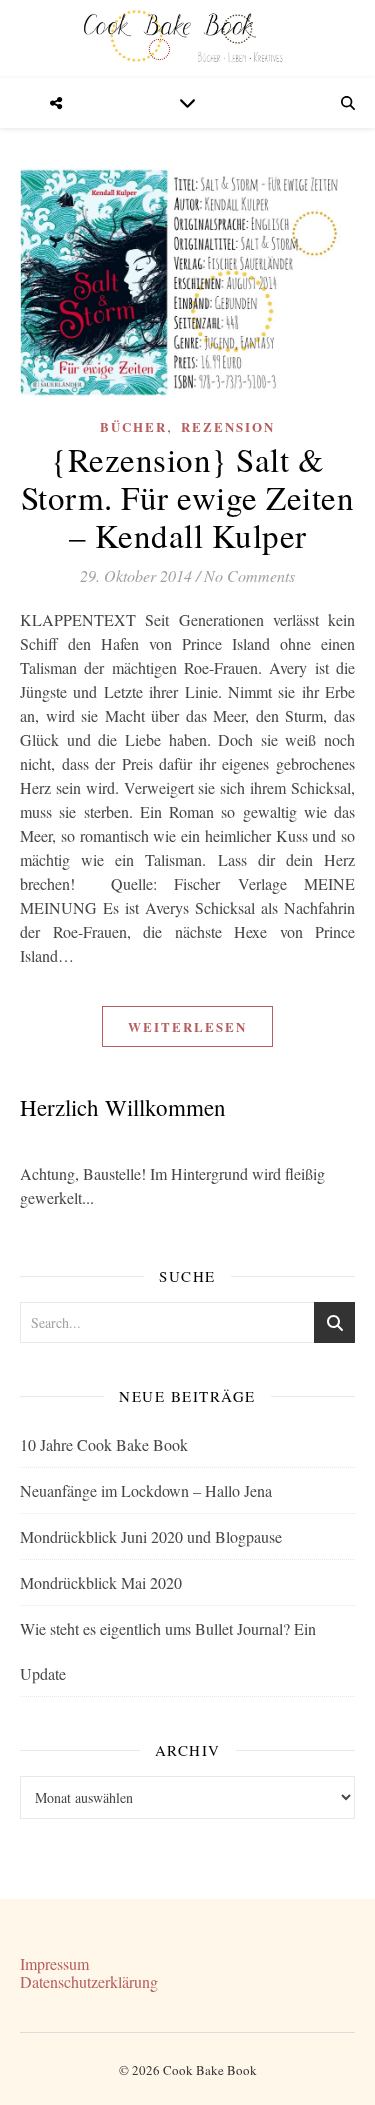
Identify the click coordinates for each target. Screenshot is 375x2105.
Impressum (54, 1963)
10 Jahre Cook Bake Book (104, 1444)
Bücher (133, 426)
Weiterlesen (187, 1026)
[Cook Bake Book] (187, 39)
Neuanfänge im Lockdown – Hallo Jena (146, 1490)
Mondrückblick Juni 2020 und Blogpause (151, 1536)
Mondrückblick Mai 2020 (101, 1582)
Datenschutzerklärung (89, 1981)
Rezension (228, 426)
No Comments (249, 575)
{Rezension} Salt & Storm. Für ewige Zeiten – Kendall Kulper (188, 497)
